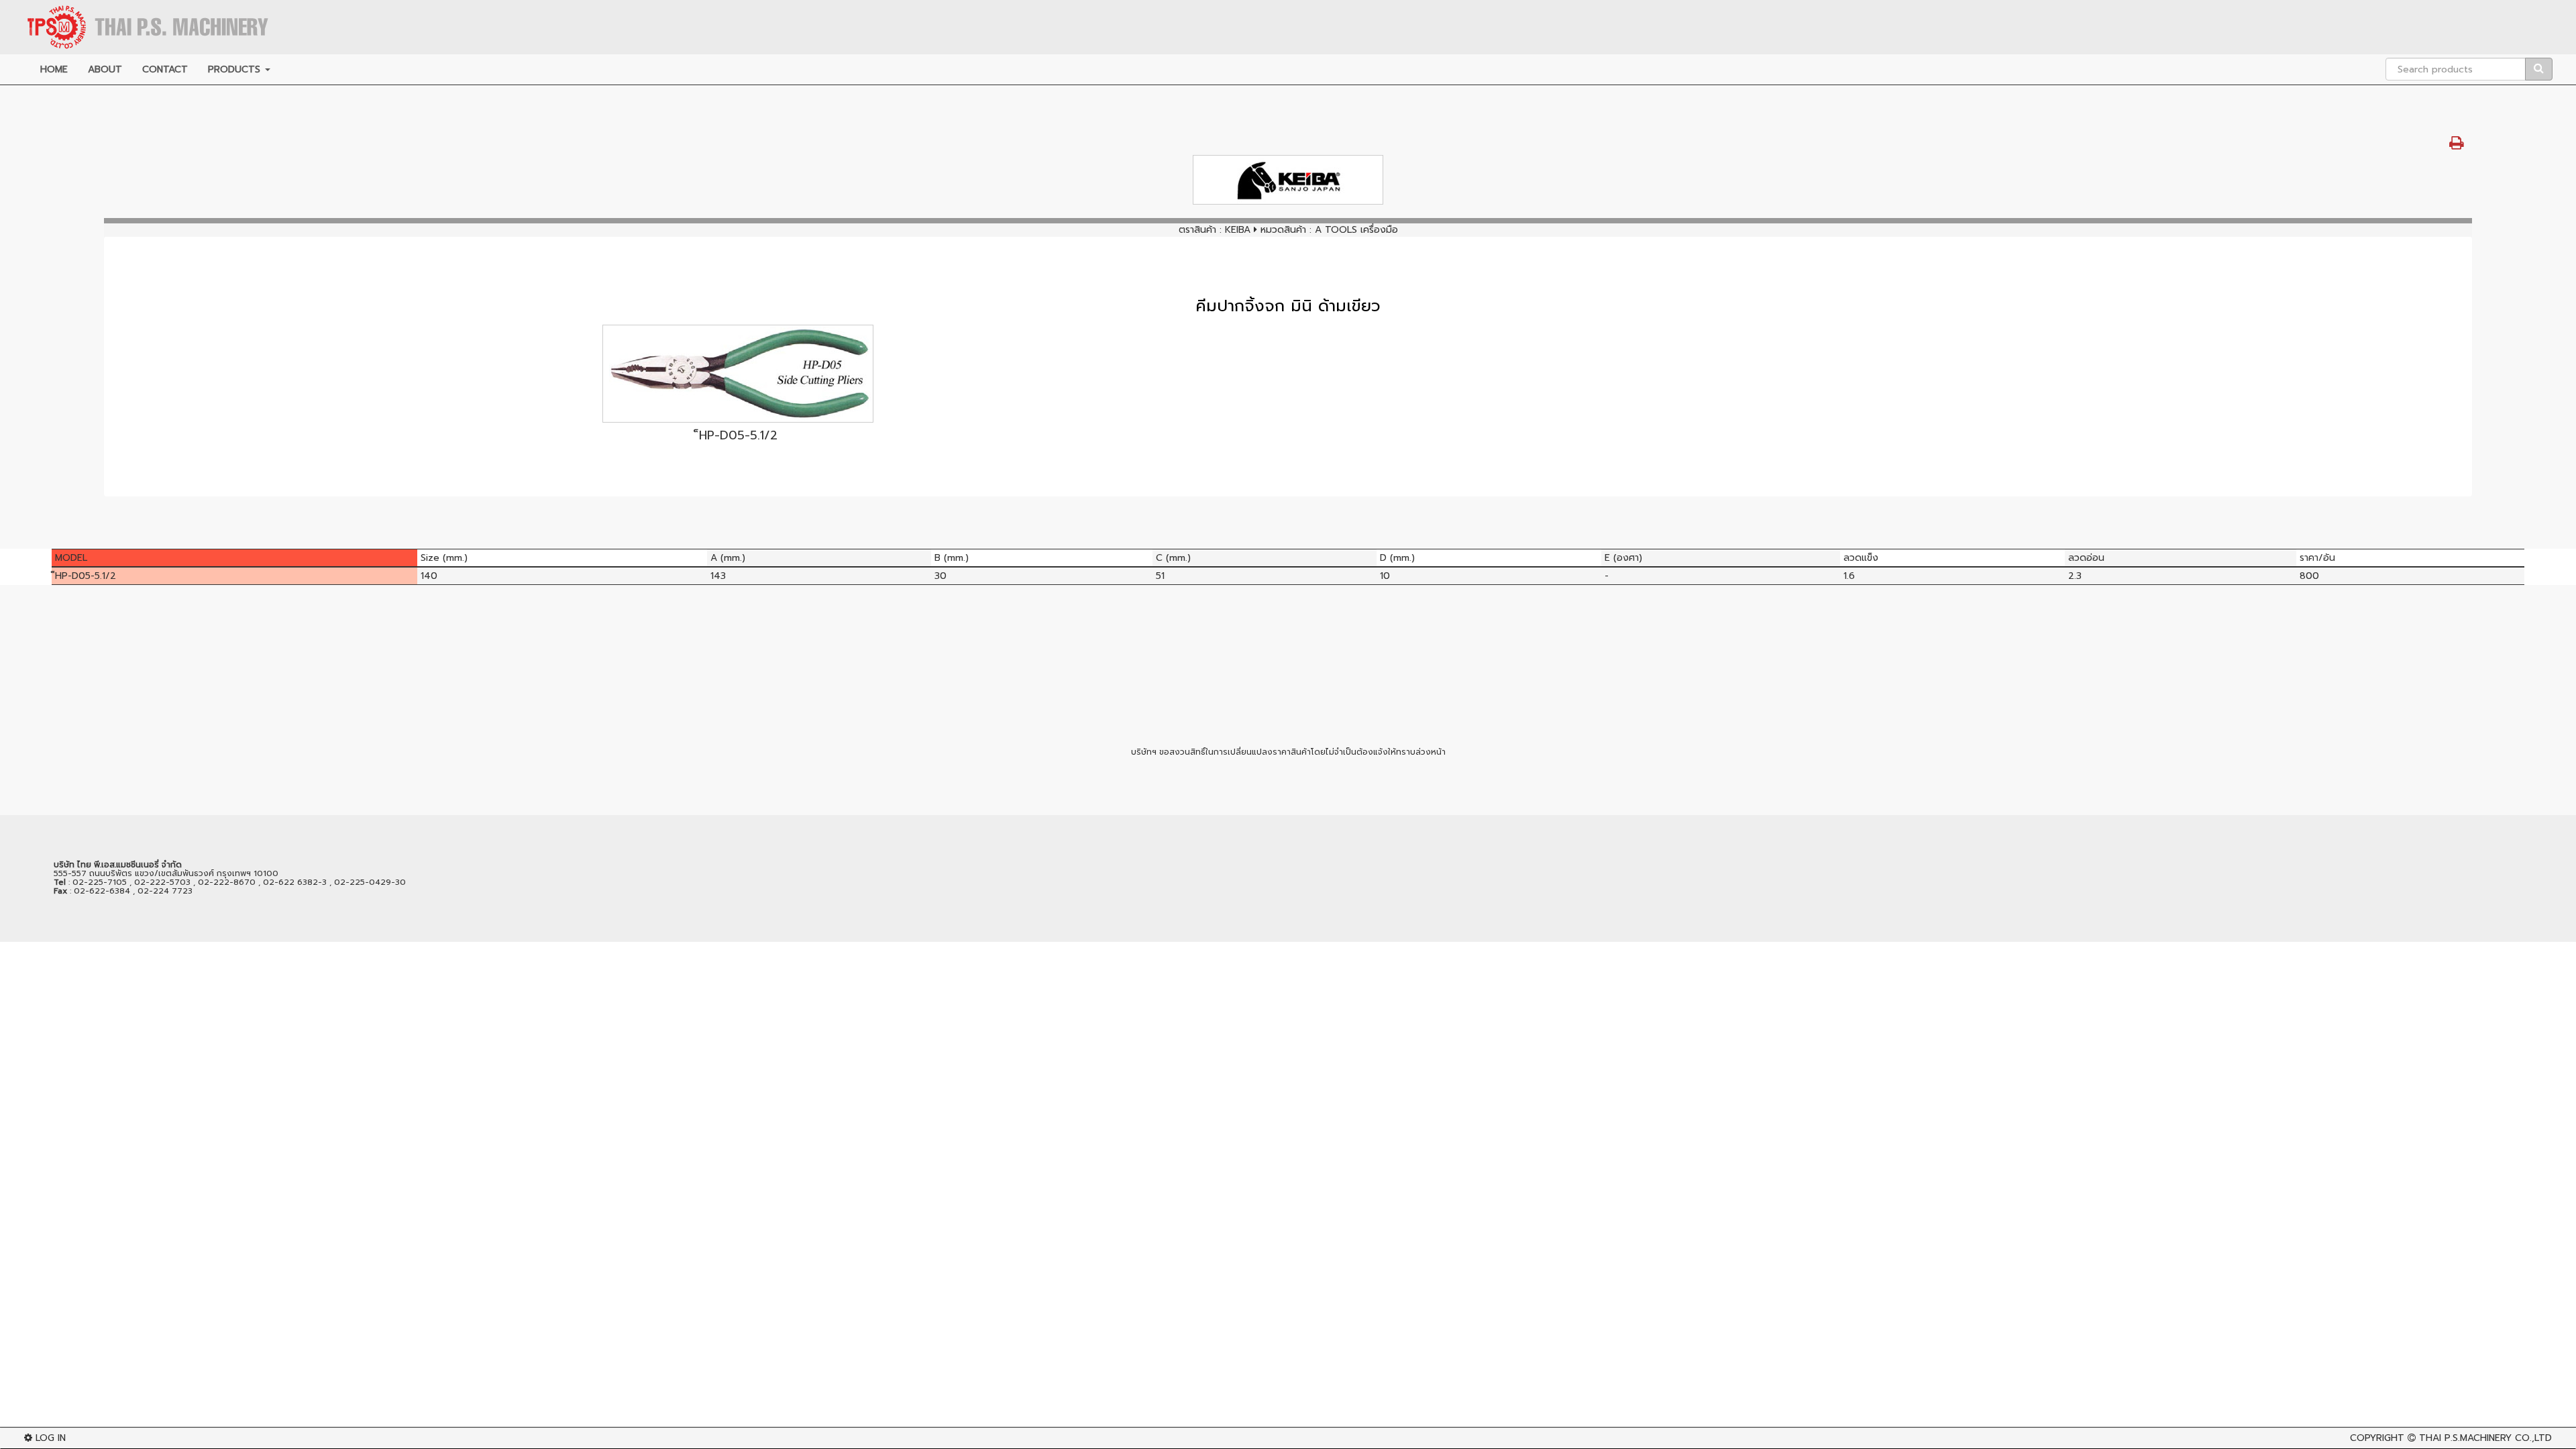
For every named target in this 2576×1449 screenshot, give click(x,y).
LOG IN (49, 1438)
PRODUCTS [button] (236, 69)
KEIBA (1238, 230)
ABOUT (105, 69)
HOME (54, 69)
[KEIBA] (1288, 180)
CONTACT (165, 69)
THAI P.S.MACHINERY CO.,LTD (2485, 1438)
